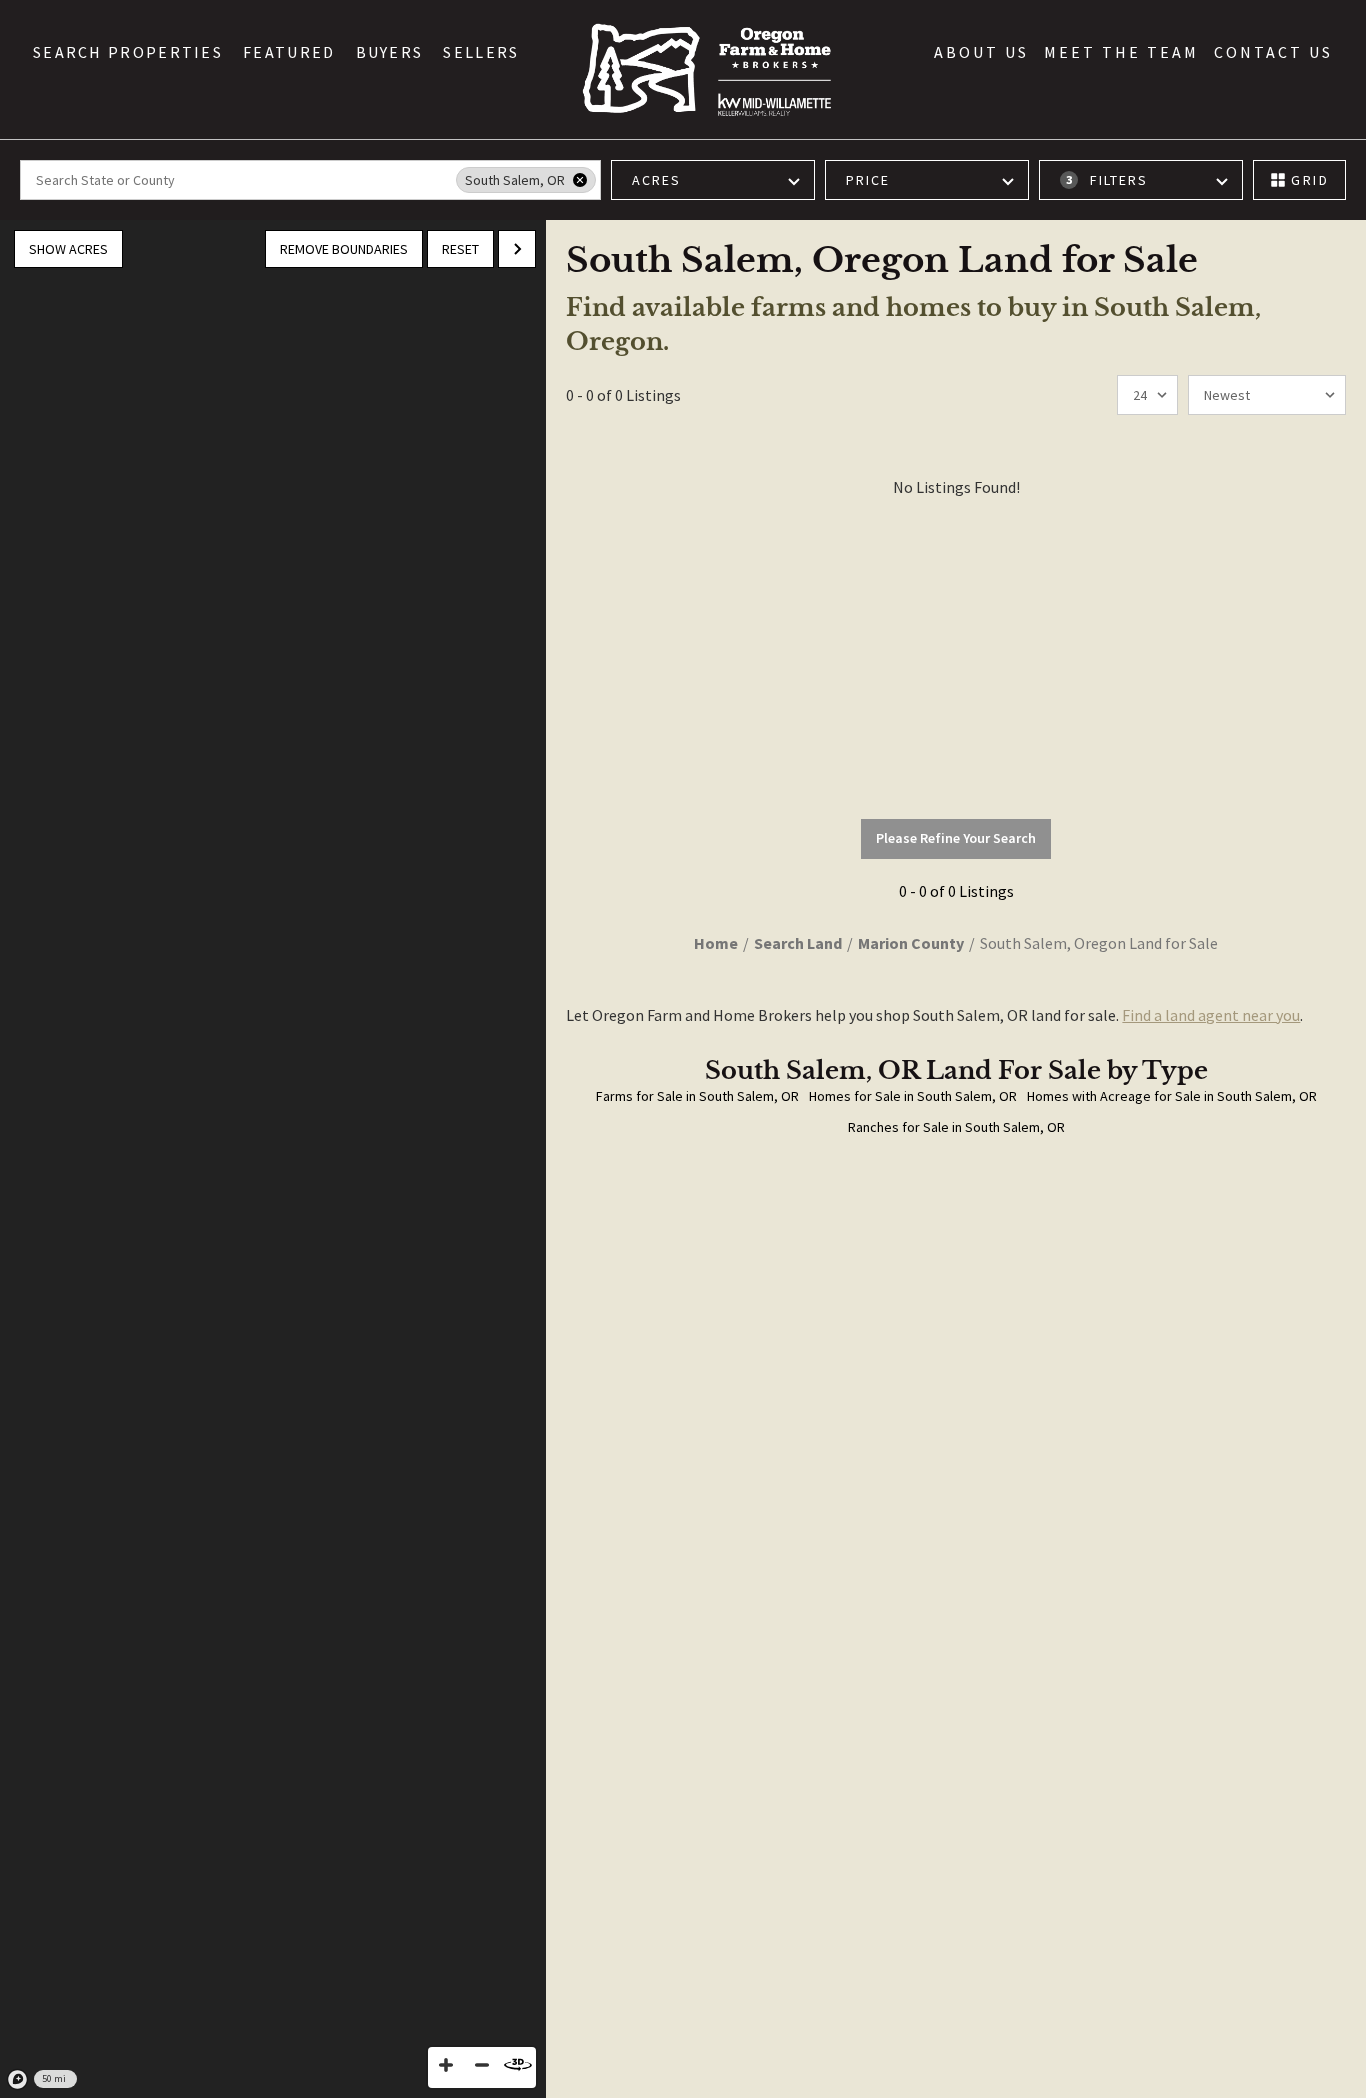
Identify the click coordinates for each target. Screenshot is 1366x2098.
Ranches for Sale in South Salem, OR (956, 1127)
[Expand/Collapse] (517, 249)
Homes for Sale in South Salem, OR (913, 1096)
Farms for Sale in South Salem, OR (697, 1096)
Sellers (481, 52)
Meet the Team (1121, 52)
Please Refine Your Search (956, 838)
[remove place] (580, 180)
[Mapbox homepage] (18, 2080)
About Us (981, 52)
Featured (289, 52)
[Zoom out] (482, 2065)
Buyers (390, 52)
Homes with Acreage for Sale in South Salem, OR (1172, 1096)
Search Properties (128, 52)
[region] (273, 1159)
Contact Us (1273, 52)
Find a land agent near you (1211, 1015)
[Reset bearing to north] (518, 2065)
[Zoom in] (446, 2065)
